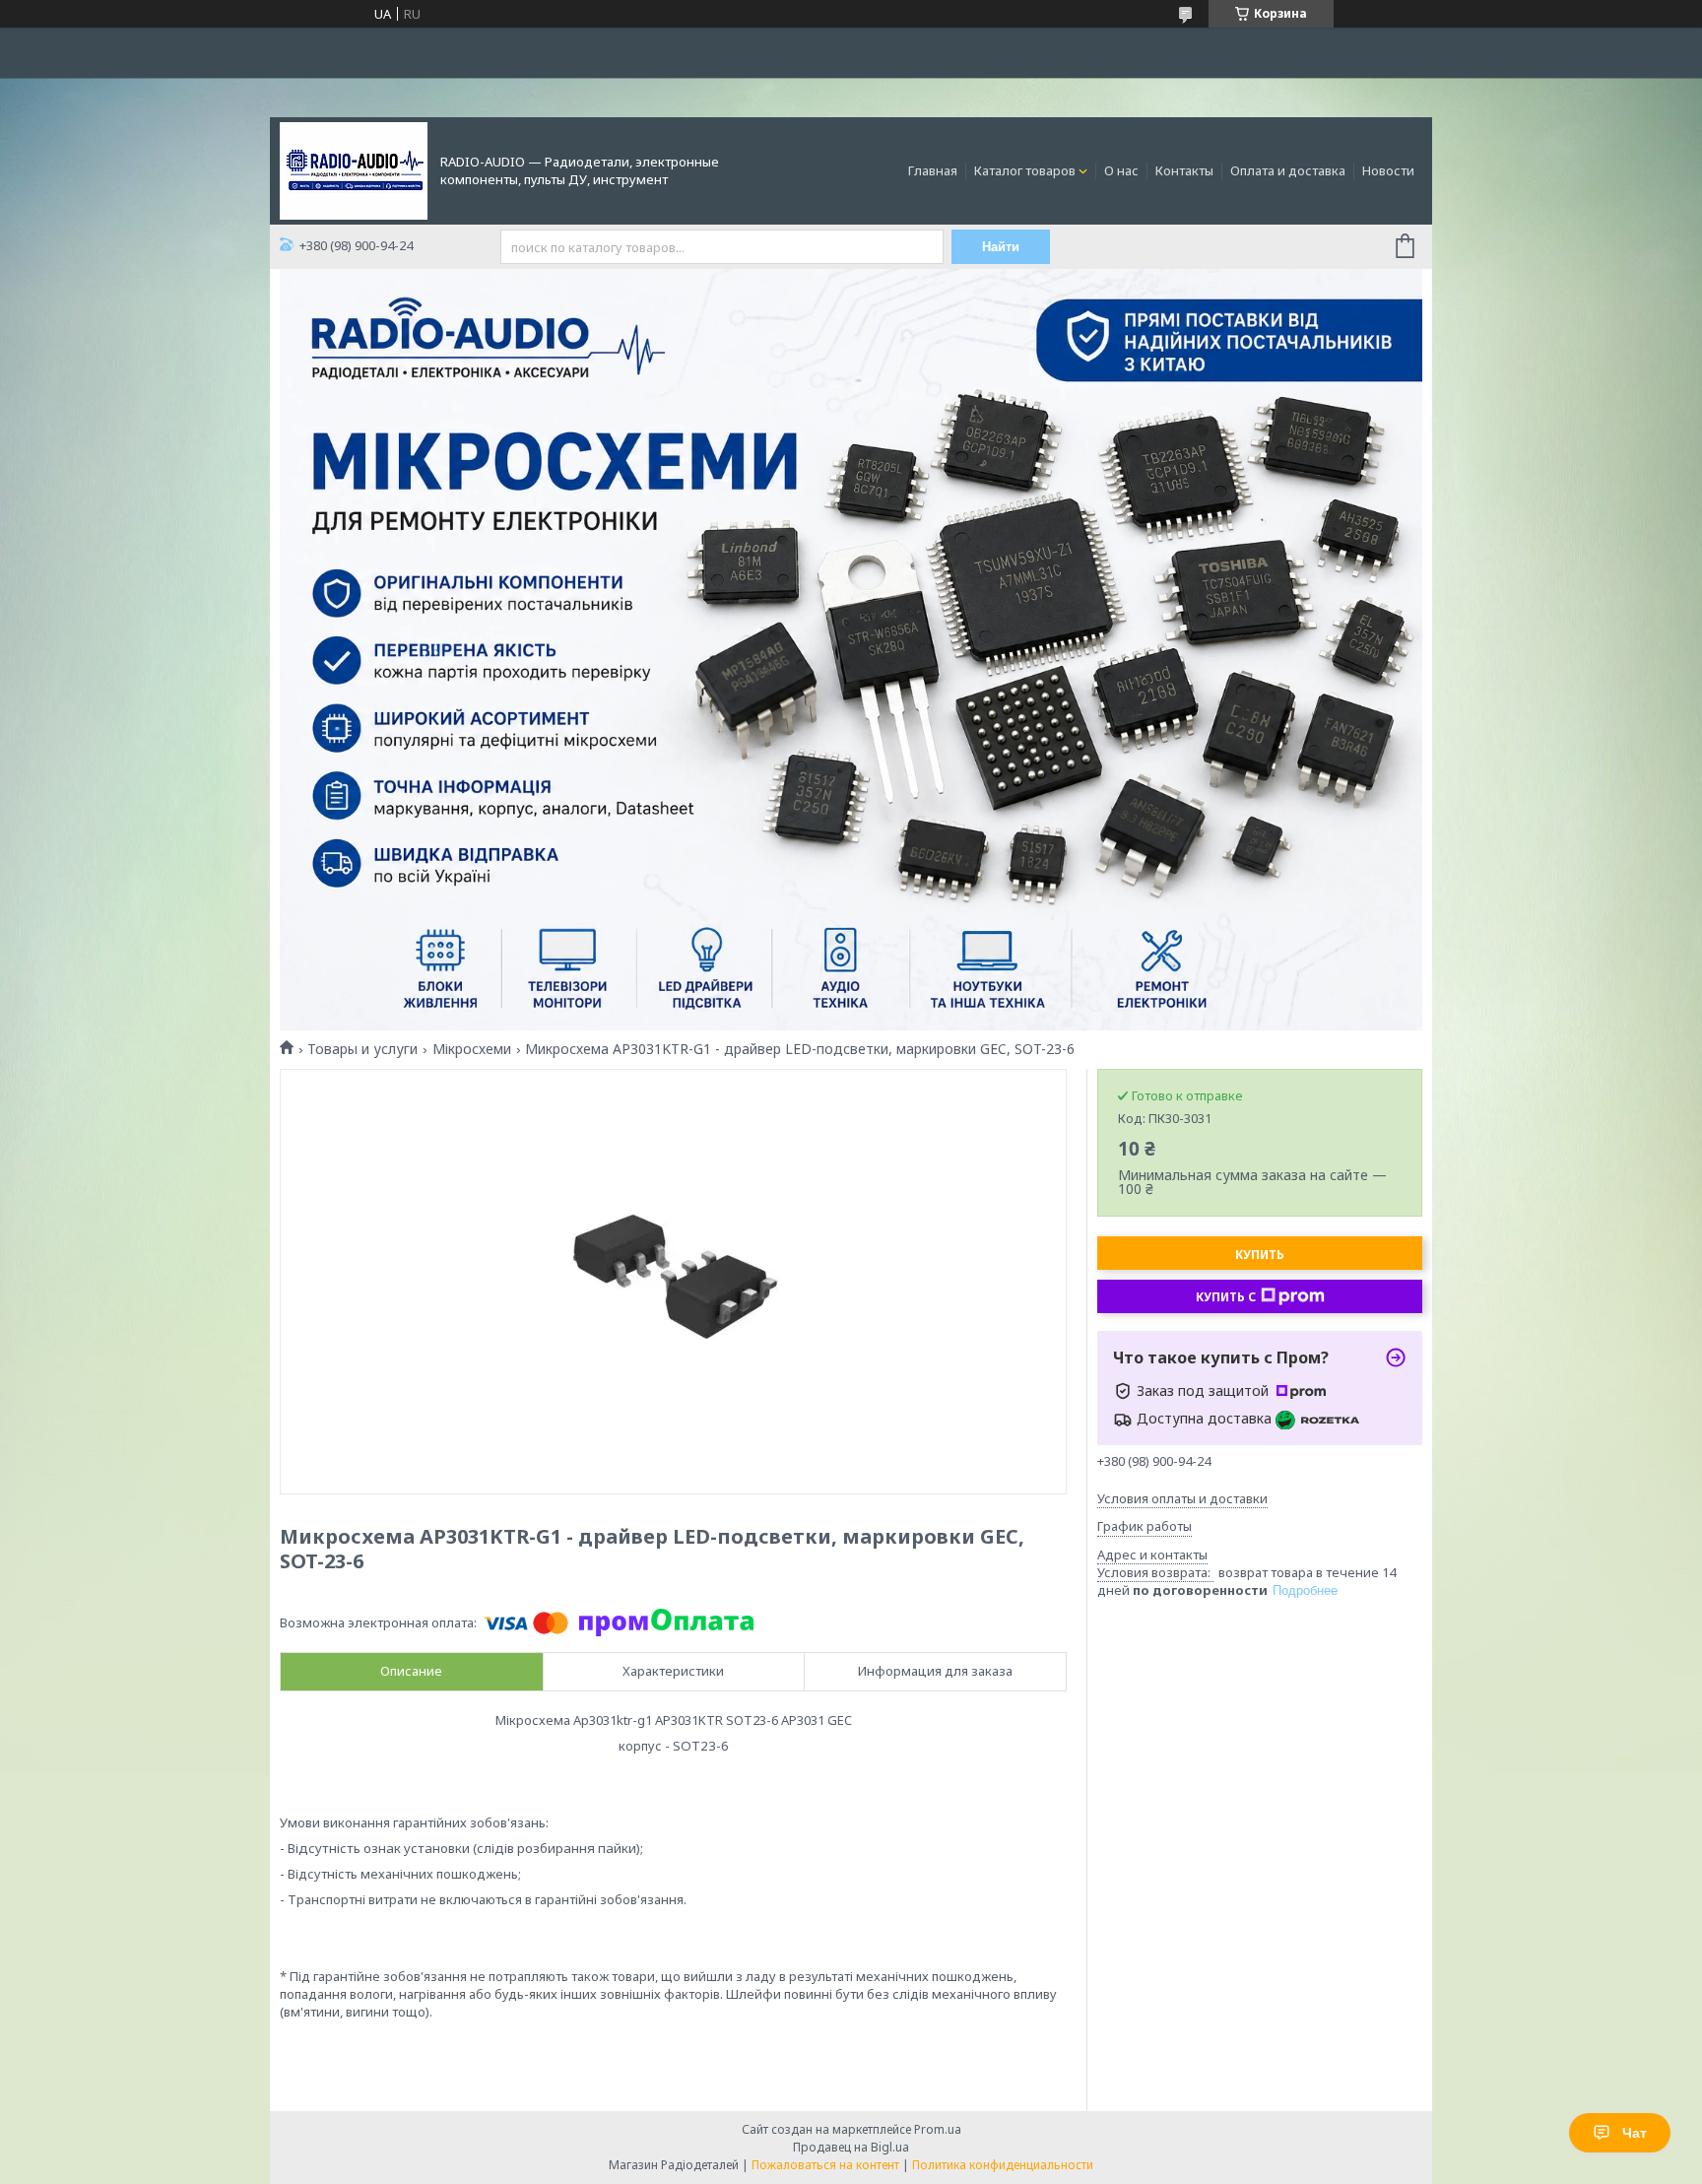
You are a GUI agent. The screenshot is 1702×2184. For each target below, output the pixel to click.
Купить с (1226, 1297)
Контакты (1184, 170)
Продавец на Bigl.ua (851, 2147)
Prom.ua (938, 2129)
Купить (1260, 1255)
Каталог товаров (1025, 170)
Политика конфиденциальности (1003, 2165)
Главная (933, 170)
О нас (1121, 170)
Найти (1001, 247)
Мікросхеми (472, 1049)
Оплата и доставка (1288, 170)
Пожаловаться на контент (825, 2165)
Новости (1388, 170)
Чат (1635, 2133)
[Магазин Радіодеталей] (354, 169)
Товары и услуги (362, 1049)
